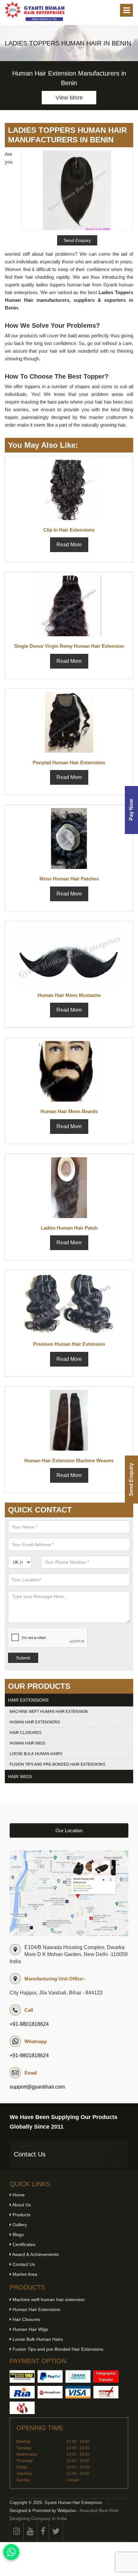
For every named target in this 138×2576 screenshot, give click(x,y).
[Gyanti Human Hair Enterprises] (69, 1893)
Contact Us (30, 2154)
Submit (23, 1658)
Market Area (24, 2274)
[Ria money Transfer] (22, 2392)
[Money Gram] (50, 2392)
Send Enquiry (131, 1480)
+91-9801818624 (29, 2024)
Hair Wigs (20, 1777)
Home (18, 2195)
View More (69, 98)
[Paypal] (50, 2376)
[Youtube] (30, 2531)
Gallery (19, 2225)
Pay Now (131, 810)
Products (21, 2215)
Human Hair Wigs (27, 1743)
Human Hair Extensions (35, 1722)
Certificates (23, 2244)
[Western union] (22, 2376)
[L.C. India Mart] (22, 2408)
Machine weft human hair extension (49, 1712)
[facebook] (43, 2531)
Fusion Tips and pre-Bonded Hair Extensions (57, 1764)
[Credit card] (78, 2392)
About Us (21, 2205)
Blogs (17, 2235)
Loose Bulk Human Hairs (36, 1754)
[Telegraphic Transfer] (106, 2376)
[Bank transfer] (78, 2376)
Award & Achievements (35, 2254)
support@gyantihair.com (37, 2087)
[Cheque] (106, 2392)
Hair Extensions (28, 1700)
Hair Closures (26, 1733)
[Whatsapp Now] (11, 2552)
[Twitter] (56, 2531)
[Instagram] (17, 2531)
